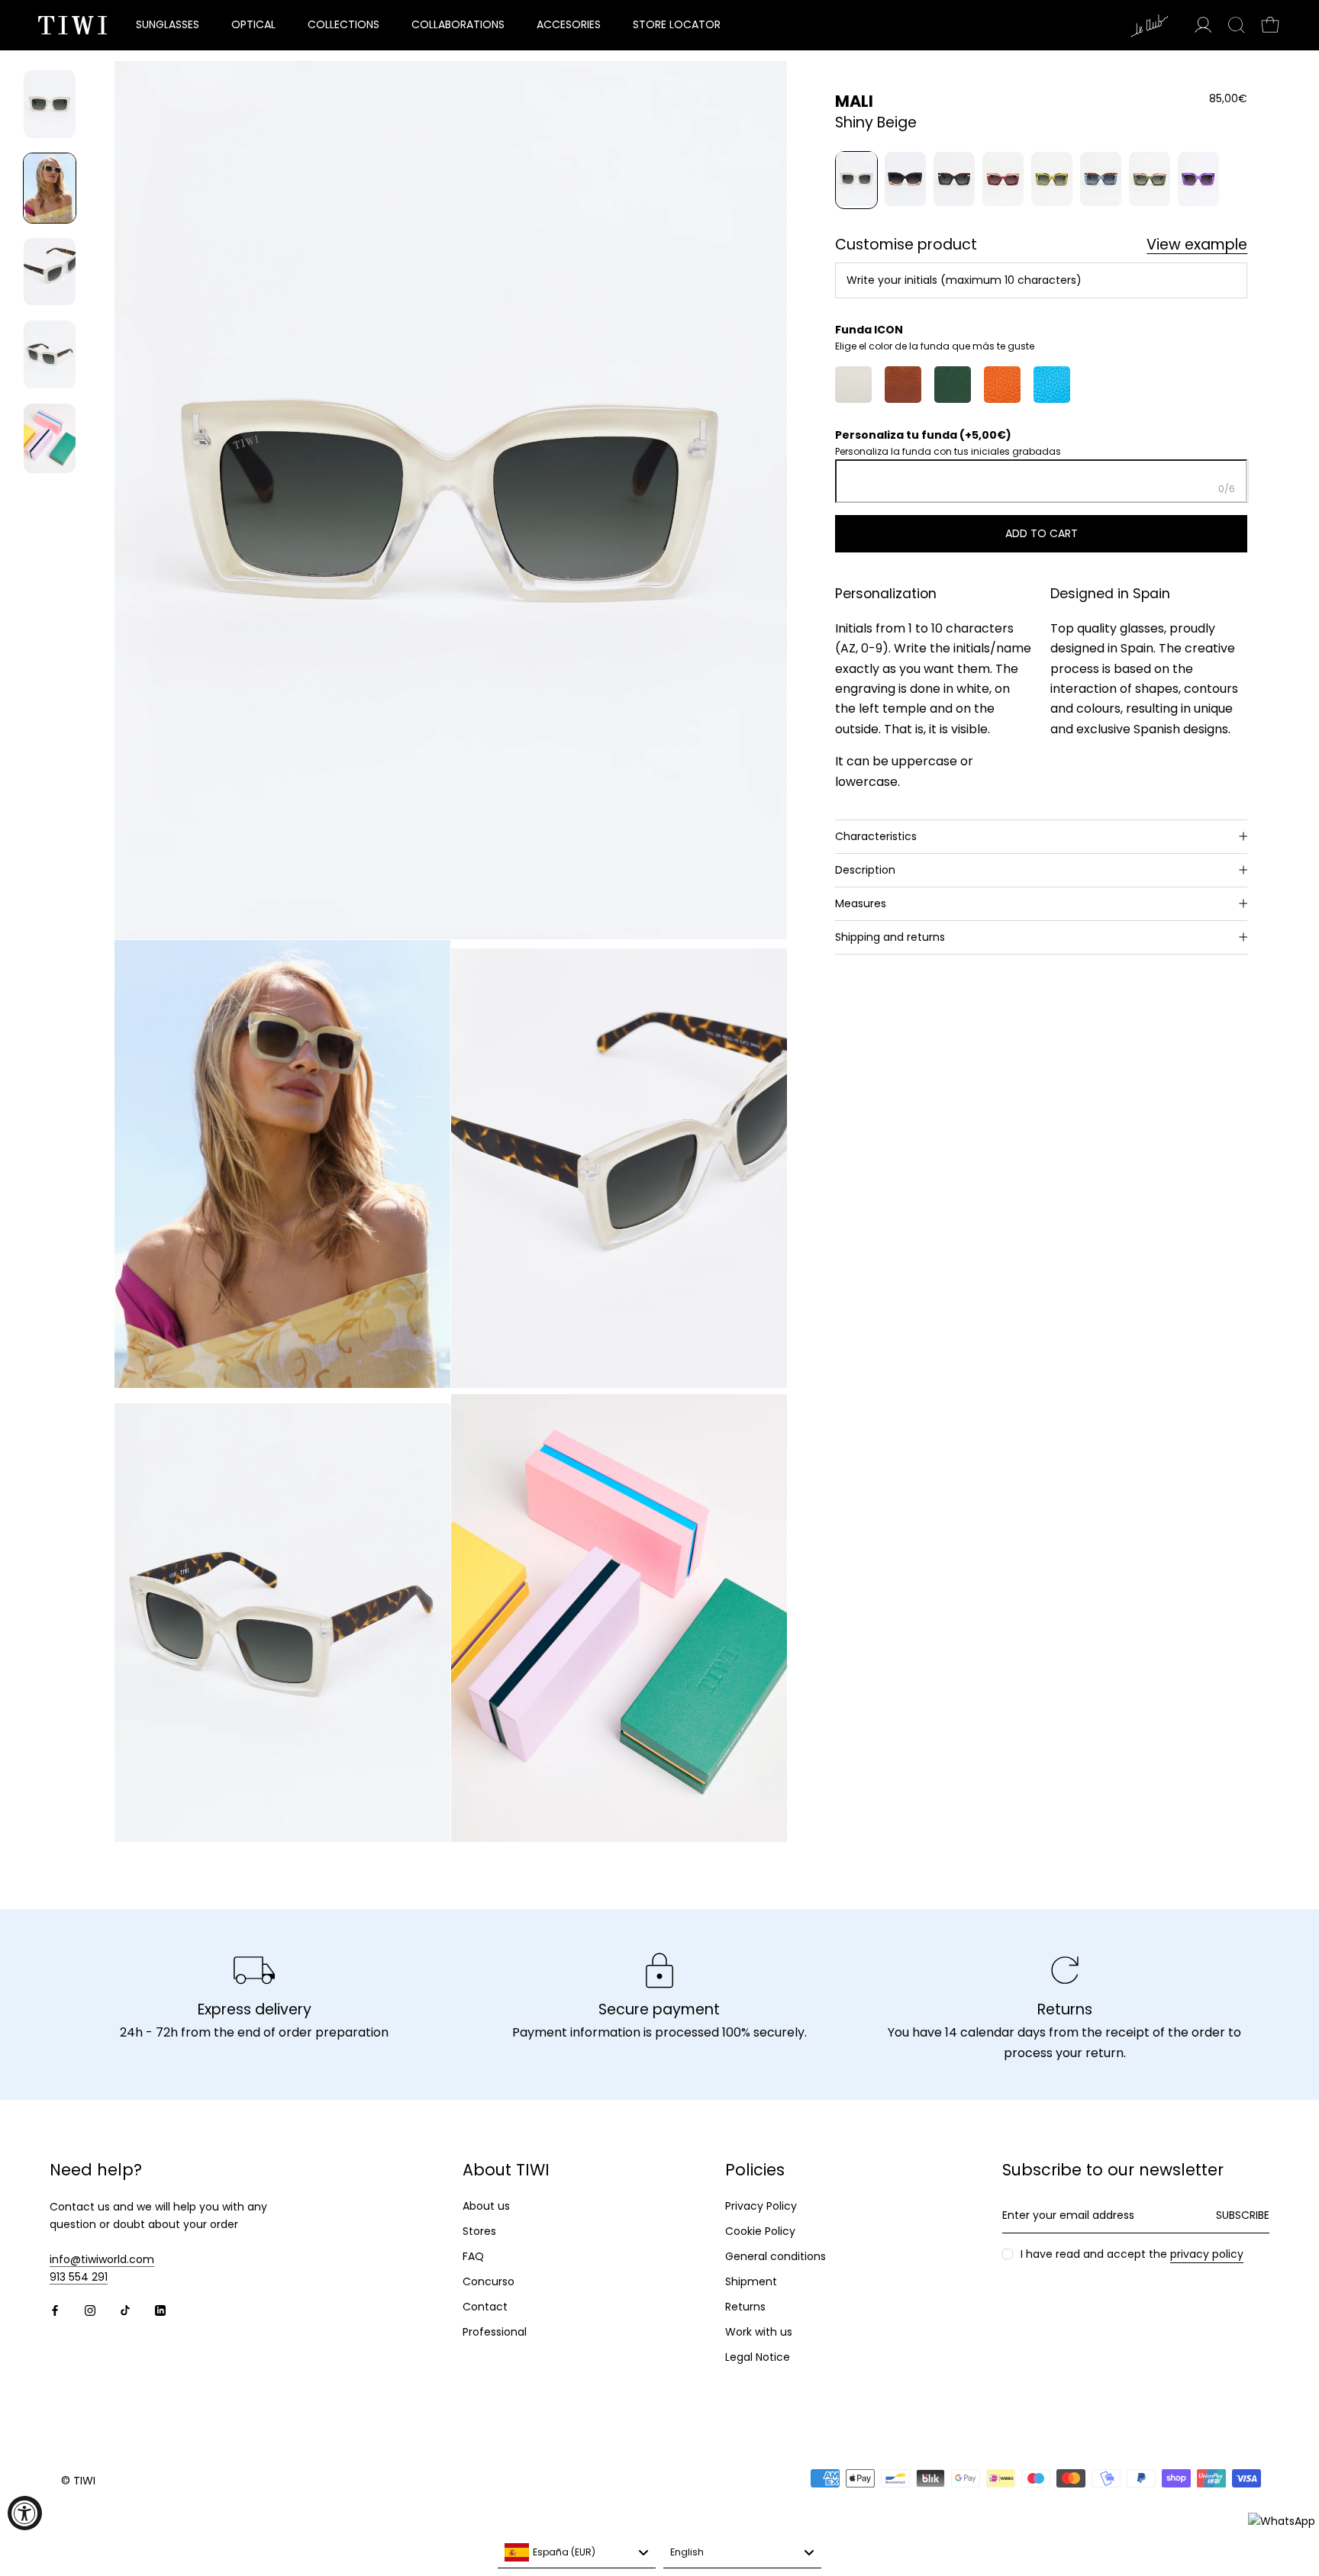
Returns (745, 2307)
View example (1197, 245)
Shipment (751, 2281)
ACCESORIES (569, 24)
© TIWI (78, 2481)
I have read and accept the (1132, 2254)
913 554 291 (79, 2277)
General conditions (776, 2256)
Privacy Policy (761, 2206)
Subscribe (1243, 2215)
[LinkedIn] (160, 2310)
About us (486, 2206)
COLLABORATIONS (458, 24)
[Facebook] (55, 2310)
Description (865, 869)
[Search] (1237, 25)
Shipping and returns (890, 937)
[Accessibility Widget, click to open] (25, 2513)
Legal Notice (758, 2357)
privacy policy (1207, 2254)
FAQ (473, 2256)
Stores (479, 2231)
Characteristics (876, 836)
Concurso (489, 2281)
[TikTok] (125, 2310)
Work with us (759, 2332)
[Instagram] (90, 2310)
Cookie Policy (760, 2231)
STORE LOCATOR (677, 24)
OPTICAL (253, 24)
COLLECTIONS (343, 24)
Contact (485, 2307)
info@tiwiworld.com (102, 2259)
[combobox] (577, 2553)
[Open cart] (1270, 25)
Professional (495, 2332)
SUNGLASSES (168, 24)
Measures (861, 903)
